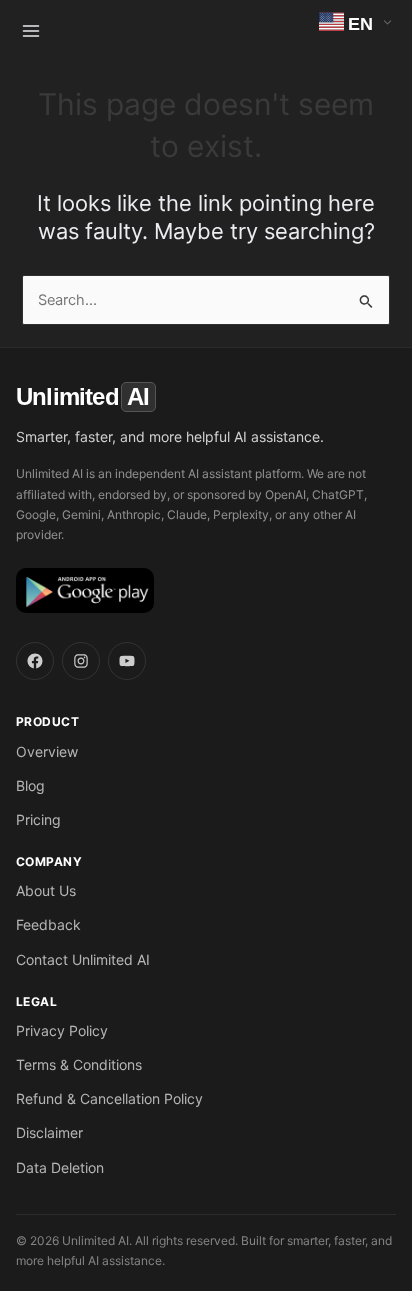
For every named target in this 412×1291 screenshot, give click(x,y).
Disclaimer (49, 1132)
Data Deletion (60, 1167)
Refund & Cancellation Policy (109, 1098)
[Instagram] (81, 661)
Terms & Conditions (79, 1064)
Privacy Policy (62, 1030)
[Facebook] (35, 661)
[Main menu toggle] (31, 31)
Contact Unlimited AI (83, 959)
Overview (47, 751)
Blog (30, 785)
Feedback (48, 924)
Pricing (38, 819)
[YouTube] (127, 661)
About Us (46, 890)
